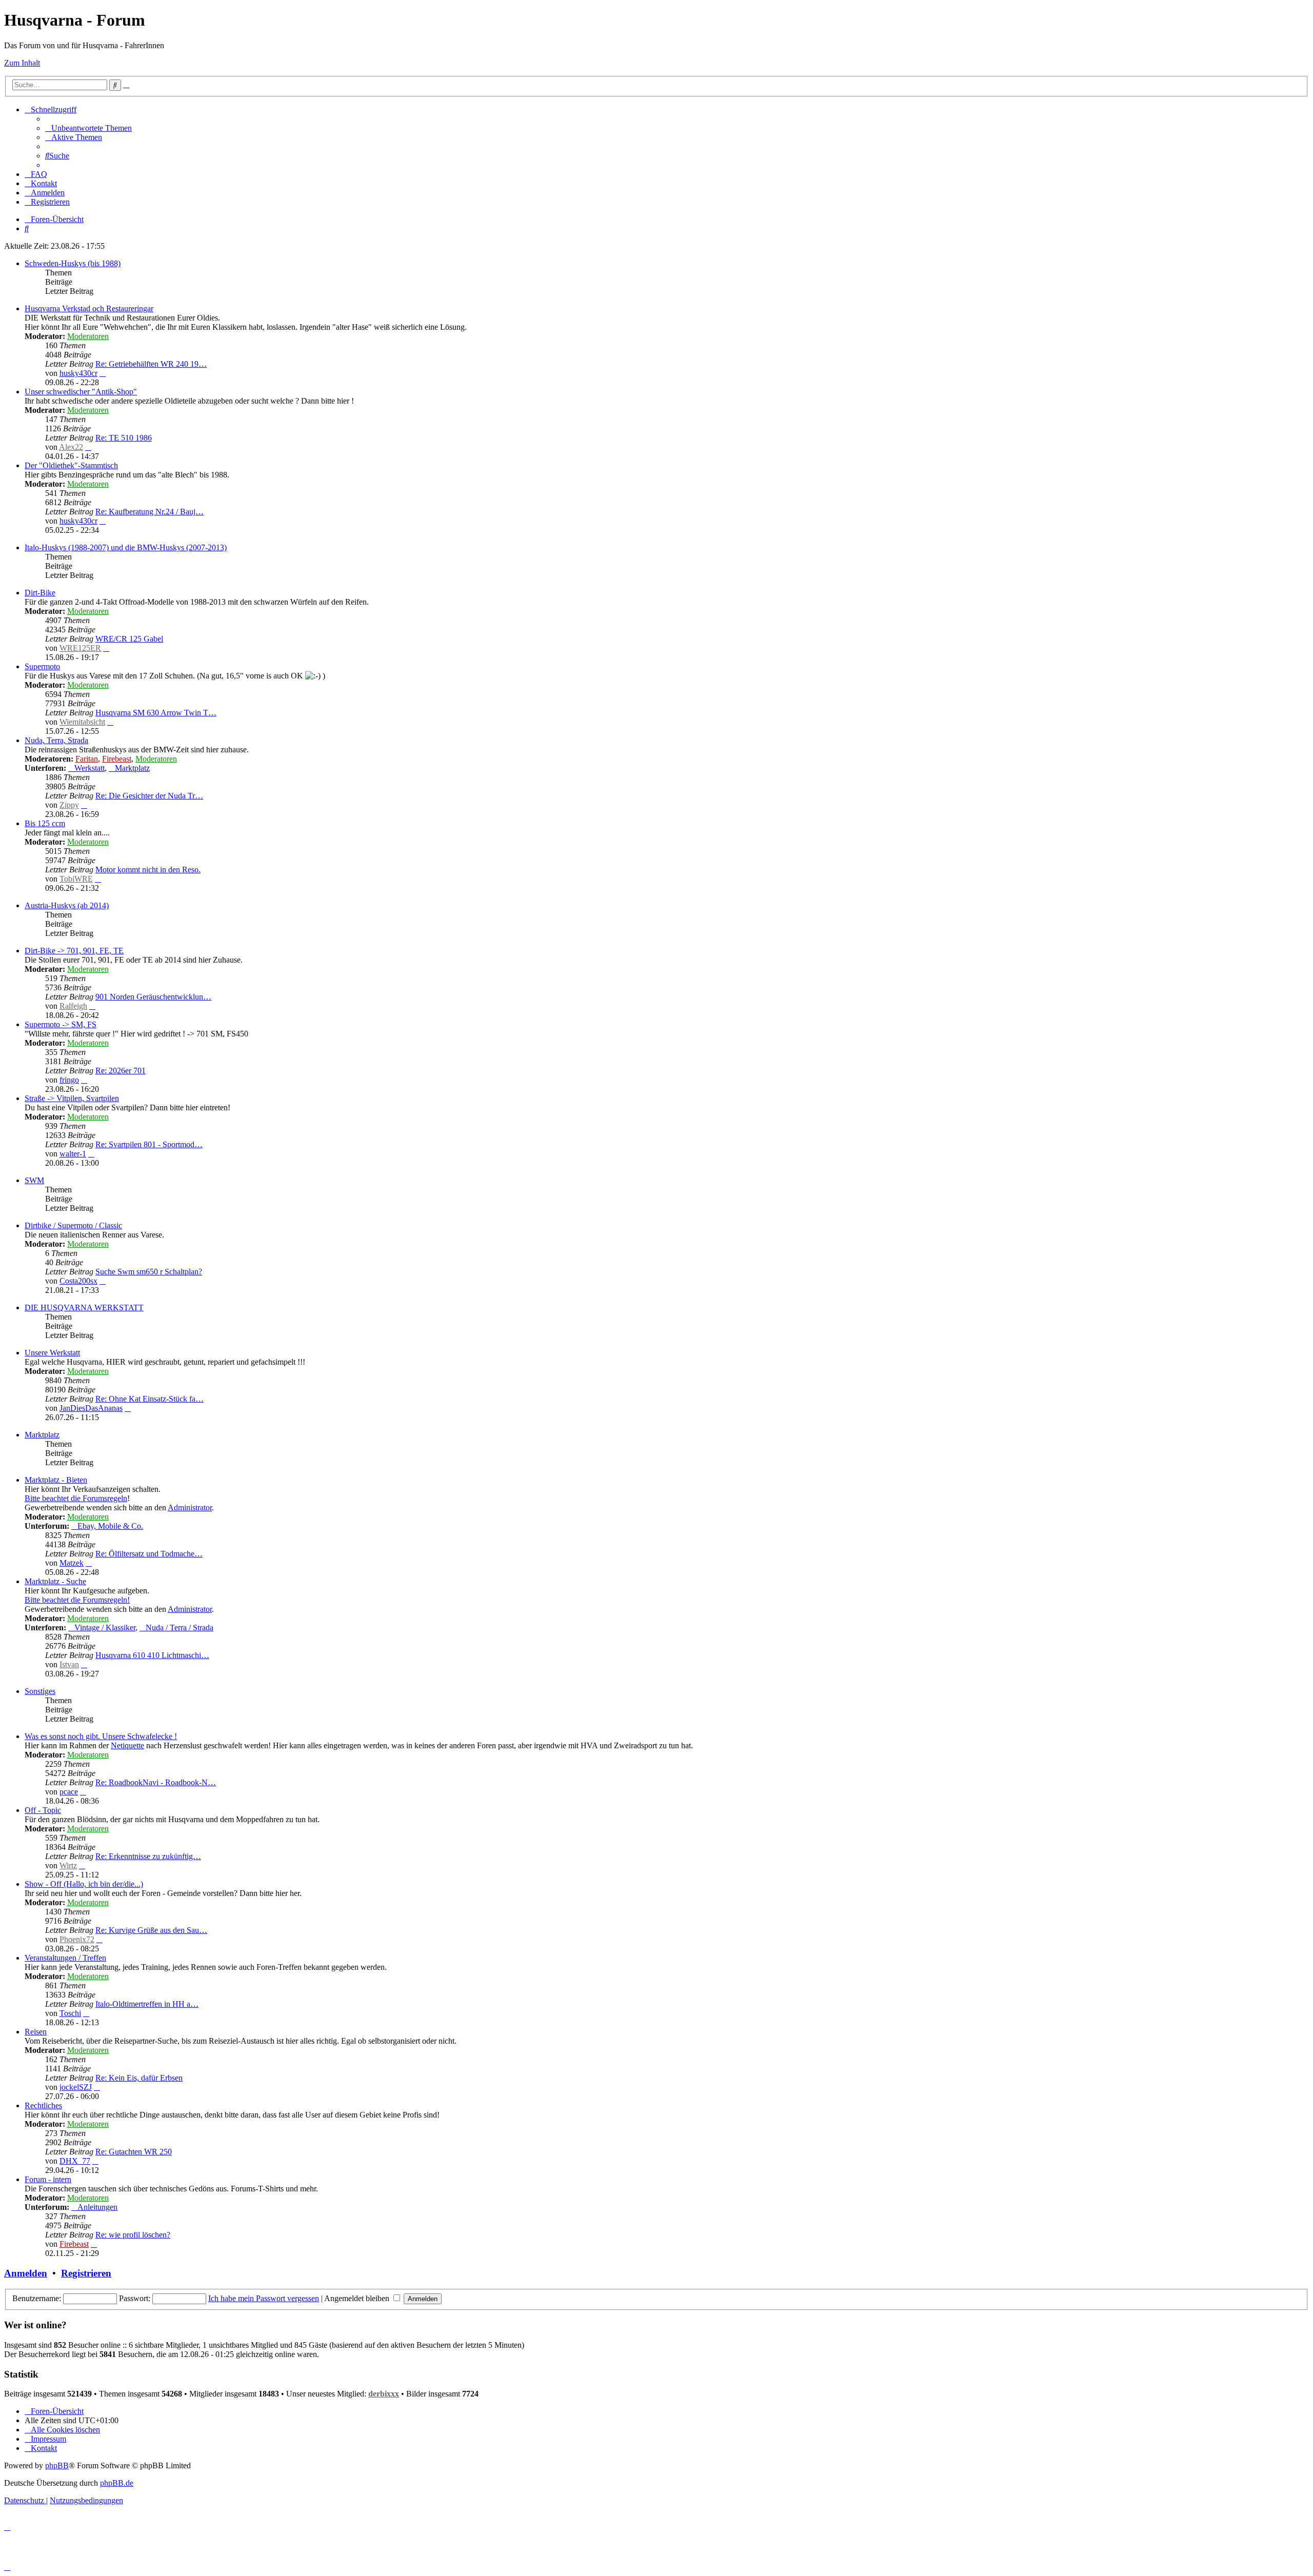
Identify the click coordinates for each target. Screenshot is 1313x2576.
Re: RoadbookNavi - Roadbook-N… (156, 1782)
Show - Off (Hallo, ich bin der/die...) (84, 1884)
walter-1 (73, 1154)
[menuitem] (88, 128)
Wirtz (68, 1865)
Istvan (69, 1664)
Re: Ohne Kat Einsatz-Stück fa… (150, 1399)
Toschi (70, 2013)
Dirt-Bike (40, 593)
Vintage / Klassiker (105, 1628)
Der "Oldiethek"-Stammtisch (71, 465)
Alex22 (71, 447)
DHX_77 (75, 2161)
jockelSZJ (76, 2087)
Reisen (36, 2032)
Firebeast (117, 759)
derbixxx (384, 2394)
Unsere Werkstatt (52, 1353)
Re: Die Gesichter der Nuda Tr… (149, 796)
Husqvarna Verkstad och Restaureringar (89, 308)
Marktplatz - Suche (55, 1581)
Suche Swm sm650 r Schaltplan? (149, 1272)
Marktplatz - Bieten (56, 1480)
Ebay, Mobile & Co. (110, 1526)
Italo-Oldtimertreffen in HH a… (147, 2004)
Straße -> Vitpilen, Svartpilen (72, 1098)
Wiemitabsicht (82, 722)
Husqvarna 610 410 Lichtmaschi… (152, 1655)
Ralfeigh (73, 1006)
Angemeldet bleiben (358, 2298)
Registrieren (86, 2273)
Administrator (190, 1507)
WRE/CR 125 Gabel (129, 639)
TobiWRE (76, 879)
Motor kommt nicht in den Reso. (148, 870)
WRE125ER (80, 648)
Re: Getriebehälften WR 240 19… (151, 364)
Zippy (69, 805)
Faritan (87, 759)
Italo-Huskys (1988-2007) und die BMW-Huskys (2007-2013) (126, 547)
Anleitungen (97, 2207)
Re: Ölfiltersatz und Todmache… (149, 1554)
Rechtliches (43, 2105)
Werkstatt (89, 768)
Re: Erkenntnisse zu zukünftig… (148, 1856)
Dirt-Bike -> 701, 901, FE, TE (74, 951)
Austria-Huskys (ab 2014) (67, 905)
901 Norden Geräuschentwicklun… (153, 997)
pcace (69, 1792)
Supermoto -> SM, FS (61, 1024)
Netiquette (127, 1745)
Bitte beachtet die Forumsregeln (76, 1498)
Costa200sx (78, 1281)
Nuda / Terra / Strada (180, 1628)
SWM (34, 1180)
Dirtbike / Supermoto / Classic (73, 1225)
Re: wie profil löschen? (133, 2235)
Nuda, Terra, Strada (56, 740)
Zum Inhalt (22, 63)
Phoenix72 (77, 1939)
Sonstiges (40, 1691)
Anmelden (26, 2273)
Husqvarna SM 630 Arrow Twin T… (156, 713)
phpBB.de (117, 2483)
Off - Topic (43, 1810)
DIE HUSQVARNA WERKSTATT (84, 1307)
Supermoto (42, 666)
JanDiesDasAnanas (91, 1408)
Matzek (72, 1563)
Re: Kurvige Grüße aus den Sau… (151, 1930)
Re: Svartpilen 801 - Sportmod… (149, 1144)
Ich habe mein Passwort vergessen (264, 2298)
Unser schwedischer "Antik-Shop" (81, 392)
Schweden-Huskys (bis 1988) (73, 263)
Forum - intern (48, 2179)
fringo (69, 1080)
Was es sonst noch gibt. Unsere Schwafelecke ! (101, 1736)
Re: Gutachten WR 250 (134, 2152)
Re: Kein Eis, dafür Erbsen (139, 2078)
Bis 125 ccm (45, 823)
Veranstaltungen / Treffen (65, 1958)
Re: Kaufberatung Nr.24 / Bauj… (150, 512)
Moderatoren (88, 336)
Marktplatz (132, 768)
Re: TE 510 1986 (124, 438)
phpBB (57, 2465)
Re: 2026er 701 (121, 1071)
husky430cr (78, 373)
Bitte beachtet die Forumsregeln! (77, 1600)
